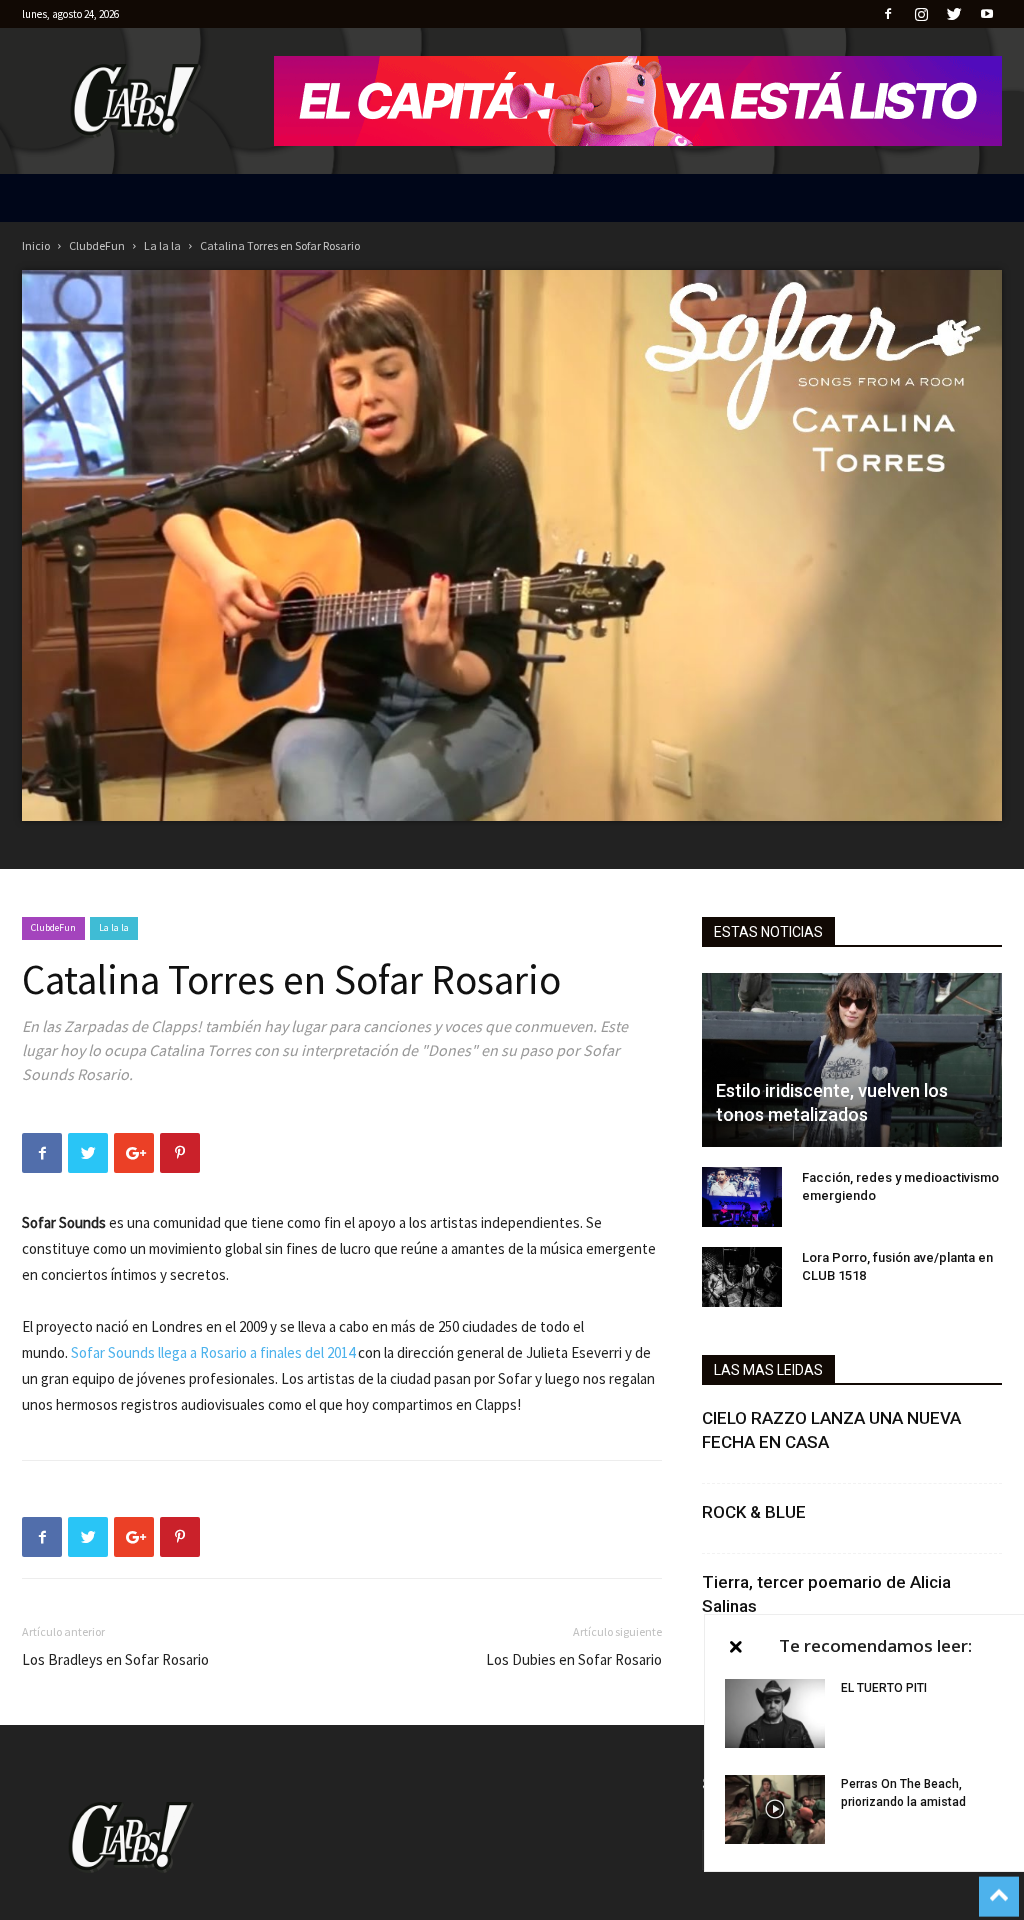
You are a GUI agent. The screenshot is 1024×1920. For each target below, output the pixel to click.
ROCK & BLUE (754, 1512)
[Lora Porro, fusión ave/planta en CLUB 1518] (742, 1277)
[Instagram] (921, 14)
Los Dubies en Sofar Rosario (574, 1659)
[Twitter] (954, 14)
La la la (162, 245)
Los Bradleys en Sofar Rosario (115, 1659)
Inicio (36, 245)
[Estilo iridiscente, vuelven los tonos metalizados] (852, 1060)
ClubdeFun (97, 245)
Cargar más (845, 1661)
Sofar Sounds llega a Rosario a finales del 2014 (213, 1352)
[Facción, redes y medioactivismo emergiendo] (742, 1197)
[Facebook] (888, 14)
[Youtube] (987, 14)
